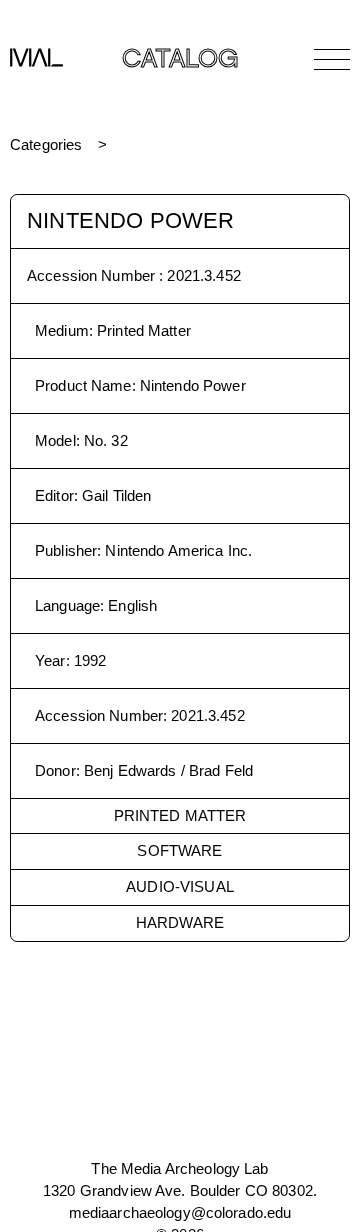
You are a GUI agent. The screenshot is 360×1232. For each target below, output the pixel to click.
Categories (46, 144)
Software (179, 850)
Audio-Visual (180, 886)
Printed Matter (180, 815)
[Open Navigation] (332, 59)
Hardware (180, 922)
